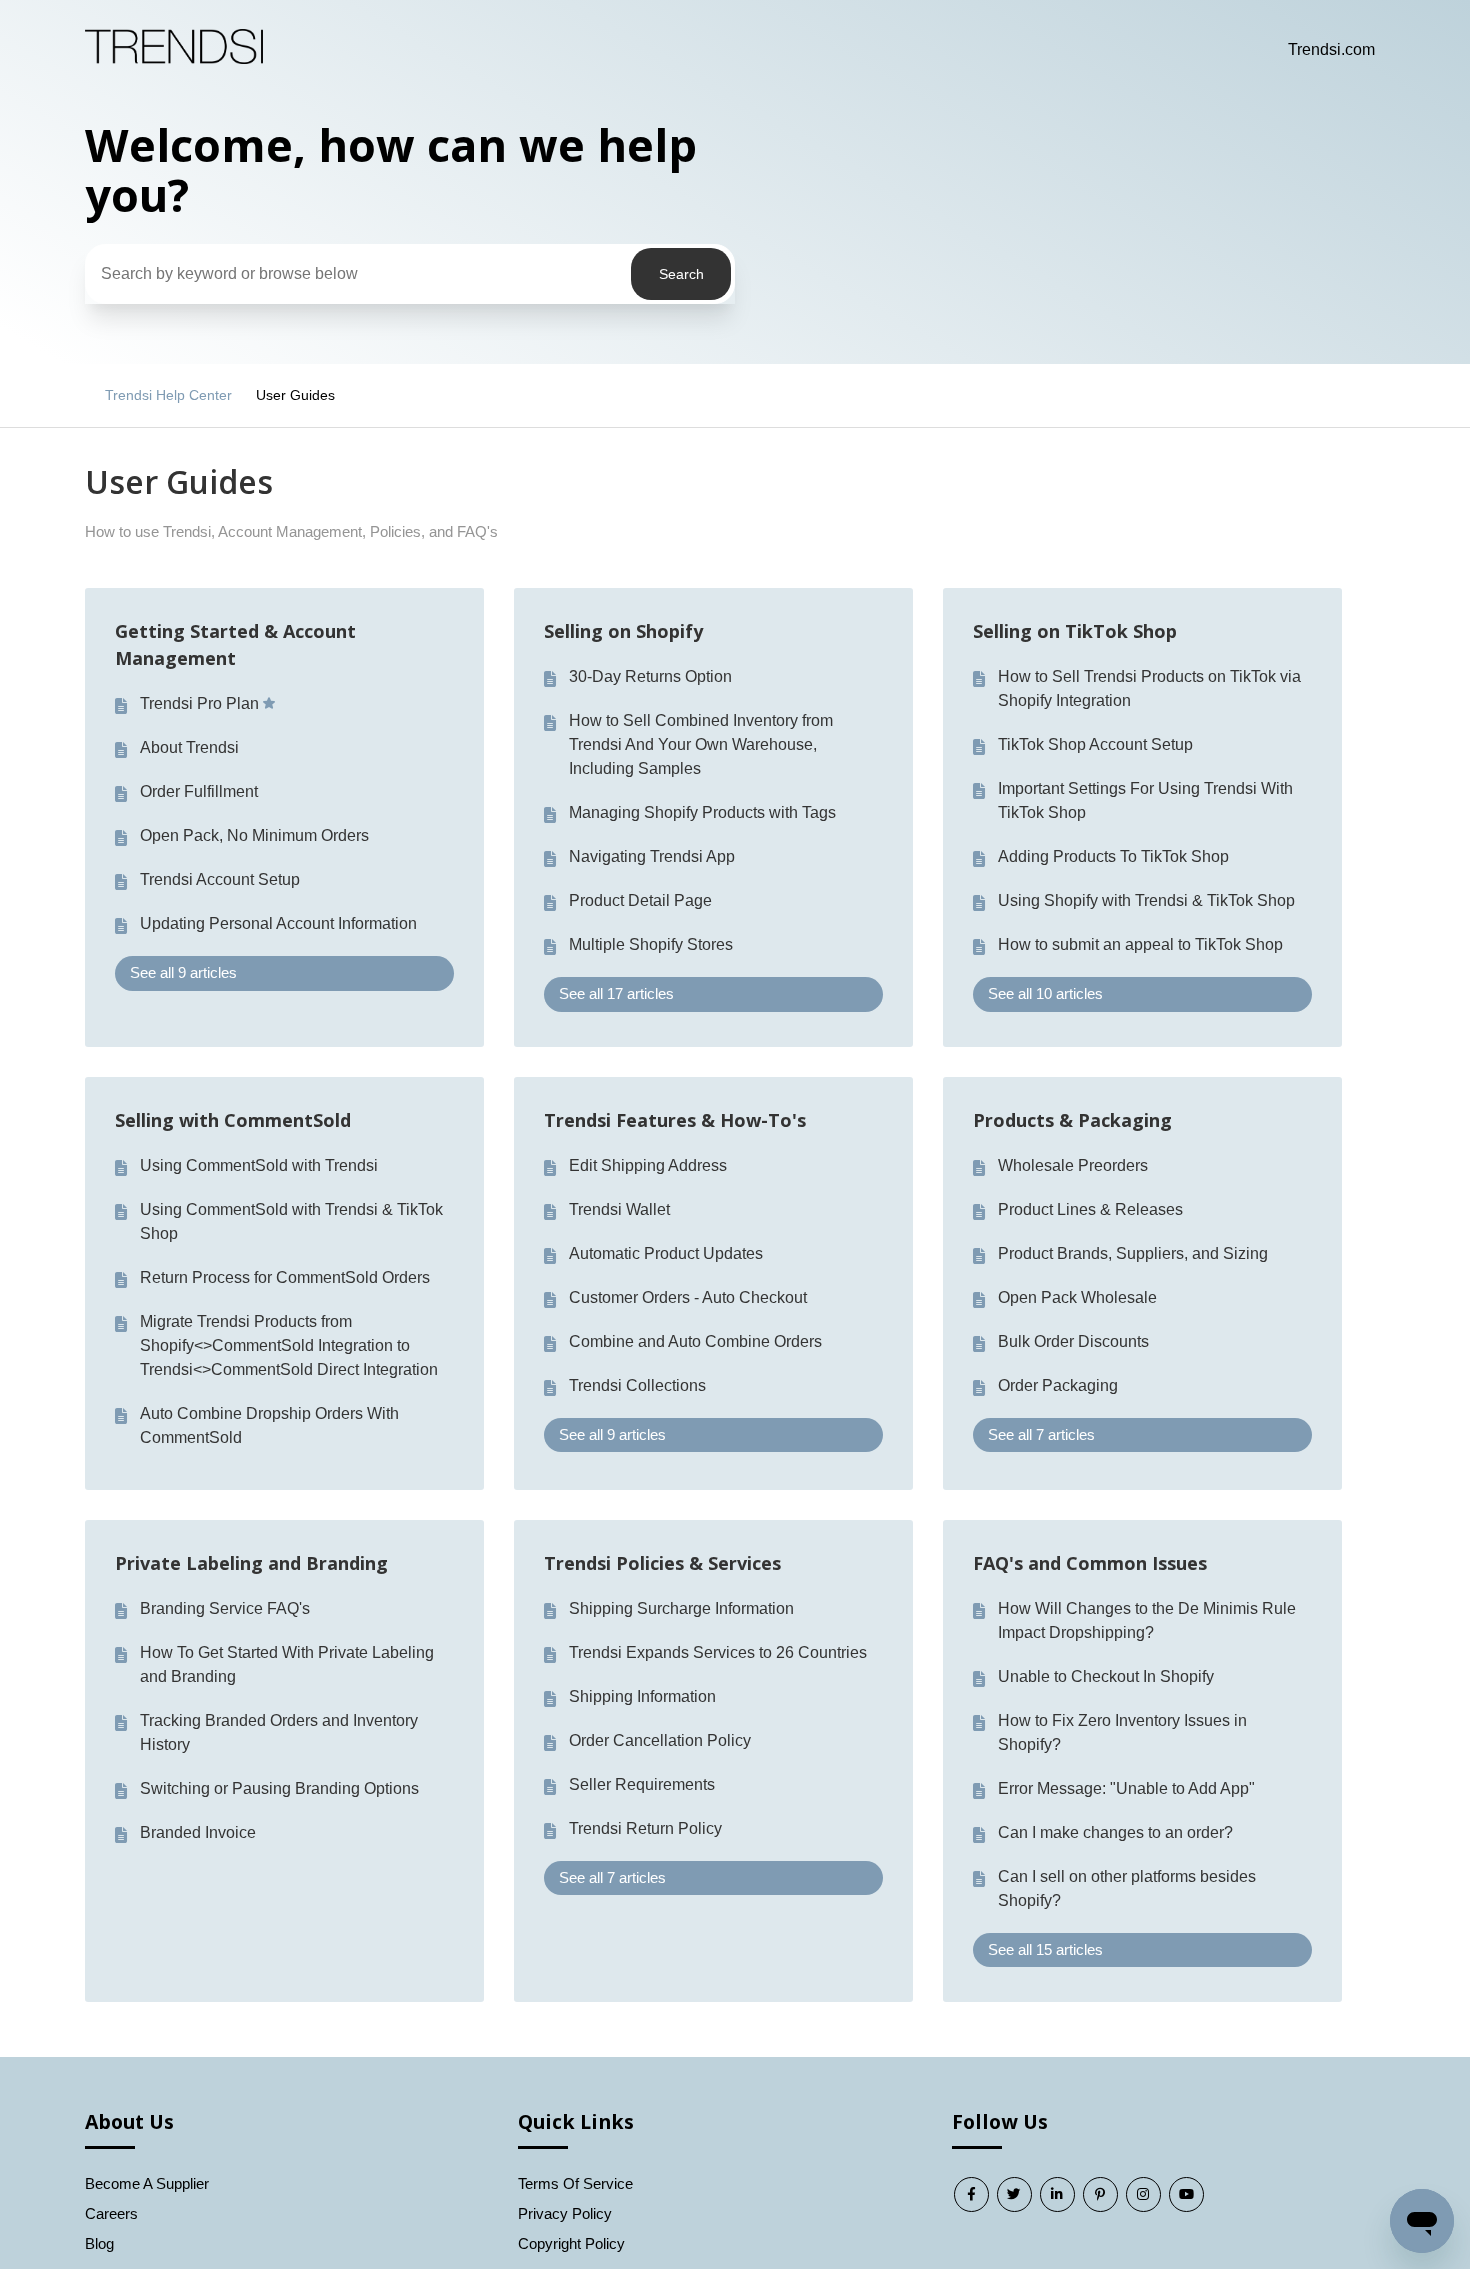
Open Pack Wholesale (1077, 1297)
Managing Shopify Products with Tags (702, 812)
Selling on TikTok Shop (1075, 631)
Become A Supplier (147, 2183)
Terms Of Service (575, 2183)
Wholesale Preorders (1073, 1165)
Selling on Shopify (623, 631)
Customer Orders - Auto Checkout (688, 1297)
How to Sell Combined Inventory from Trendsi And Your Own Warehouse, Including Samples (701, 744)
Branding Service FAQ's (225, 1608)
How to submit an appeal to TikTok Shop (1140, 944)
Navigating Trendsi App (652, 856)
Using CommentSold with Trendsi (259, 1165)
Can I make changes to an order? (1115, 1832)
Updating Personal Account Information (278, 923)
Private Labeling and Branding (251, 1563)
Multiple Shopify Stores (651, 944)
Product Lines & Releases (1090, 1209)
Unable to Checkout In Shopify (1106, 1676)
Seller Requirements (642, 1784)
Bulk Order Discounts (1073, 1341)
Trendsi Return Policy (645, 1828)
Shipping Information (642, 1696)
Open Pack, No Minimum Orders (254, 835)
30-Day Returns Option (650, 676)
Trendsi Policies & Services (662, 1563)
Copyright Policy (571, 2243)
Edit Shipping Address (648, 1165)
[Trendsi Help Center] (174, 58)
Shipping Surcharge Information (681, 1608)
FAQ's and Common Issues (1090, 1563)
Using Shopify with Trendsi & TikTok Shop (1146, 900)
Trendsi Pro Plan (199, 703)
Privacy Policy (565, 2213)
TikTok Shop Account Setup (1095, 744)
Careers (111, 2213)
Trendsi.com (1331, 49)
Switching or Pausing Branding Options (279, 1788)
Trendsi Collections (637, 1385)
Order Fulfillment (199, 791)
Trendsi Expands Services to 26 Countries (718, 1652)
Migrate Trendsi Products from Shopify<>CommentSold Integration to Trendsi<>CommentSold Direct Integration (289, 1345)
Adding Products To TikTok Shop (1113, 856)
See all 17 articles (616, 993)
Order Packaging (1058, 1385)
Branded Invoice (198, 1832)
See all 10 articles (1045, 993)
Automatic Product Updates (666, 1253)
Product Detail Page (640, 900)
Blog (99, 2243)
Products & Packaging (1072, 1120)
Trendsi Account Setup (220, 879)
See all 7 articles (1041, 1434)
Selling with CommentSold (233, 1120)
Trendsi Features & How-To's (675, 1120)
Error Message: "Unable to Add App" (1126, 1788)
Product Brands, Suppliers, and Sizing (1133, 1253)
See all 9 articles (183, 972)
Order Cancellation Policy (660, 1740)
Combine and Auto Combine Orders (695, 1341)
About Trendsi (189, 747)
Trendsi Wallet (619, 1209)
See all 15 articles (1045, 1949)
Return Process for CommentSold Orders (285, 1277)
